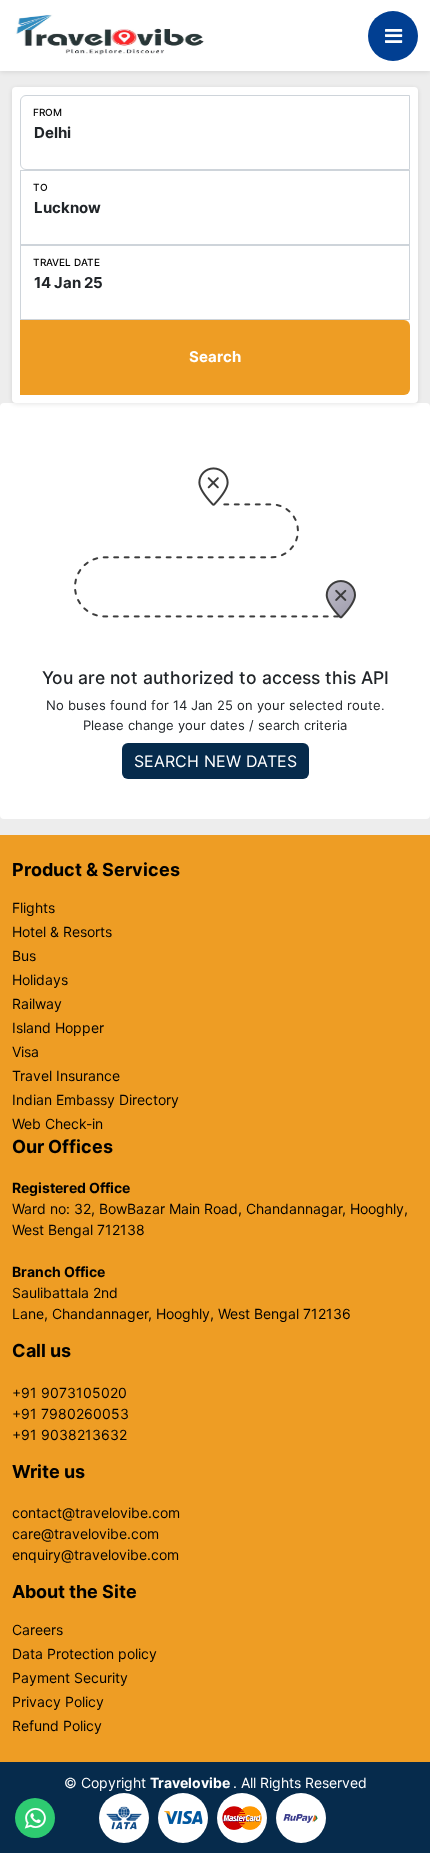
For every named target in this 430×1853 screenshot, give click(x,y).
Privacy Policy (58, 1702)
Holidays (40, 980)
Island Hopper (58, 1028)
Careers (37, 1630)
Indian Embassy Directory (95, 1100)
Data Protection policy (84, 1654)
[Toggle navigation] (393, 36)
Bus (24, 956)
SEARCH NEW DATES (215, 761)
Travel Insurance (66, 1076)
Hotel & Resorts (62, 932)
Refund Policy (57, 1726)
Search (215, 356)
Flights (33, 908)
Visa (25, 1052)
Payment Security (70, 1678)
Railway (37, 1004)
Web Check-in (57, 1124)
